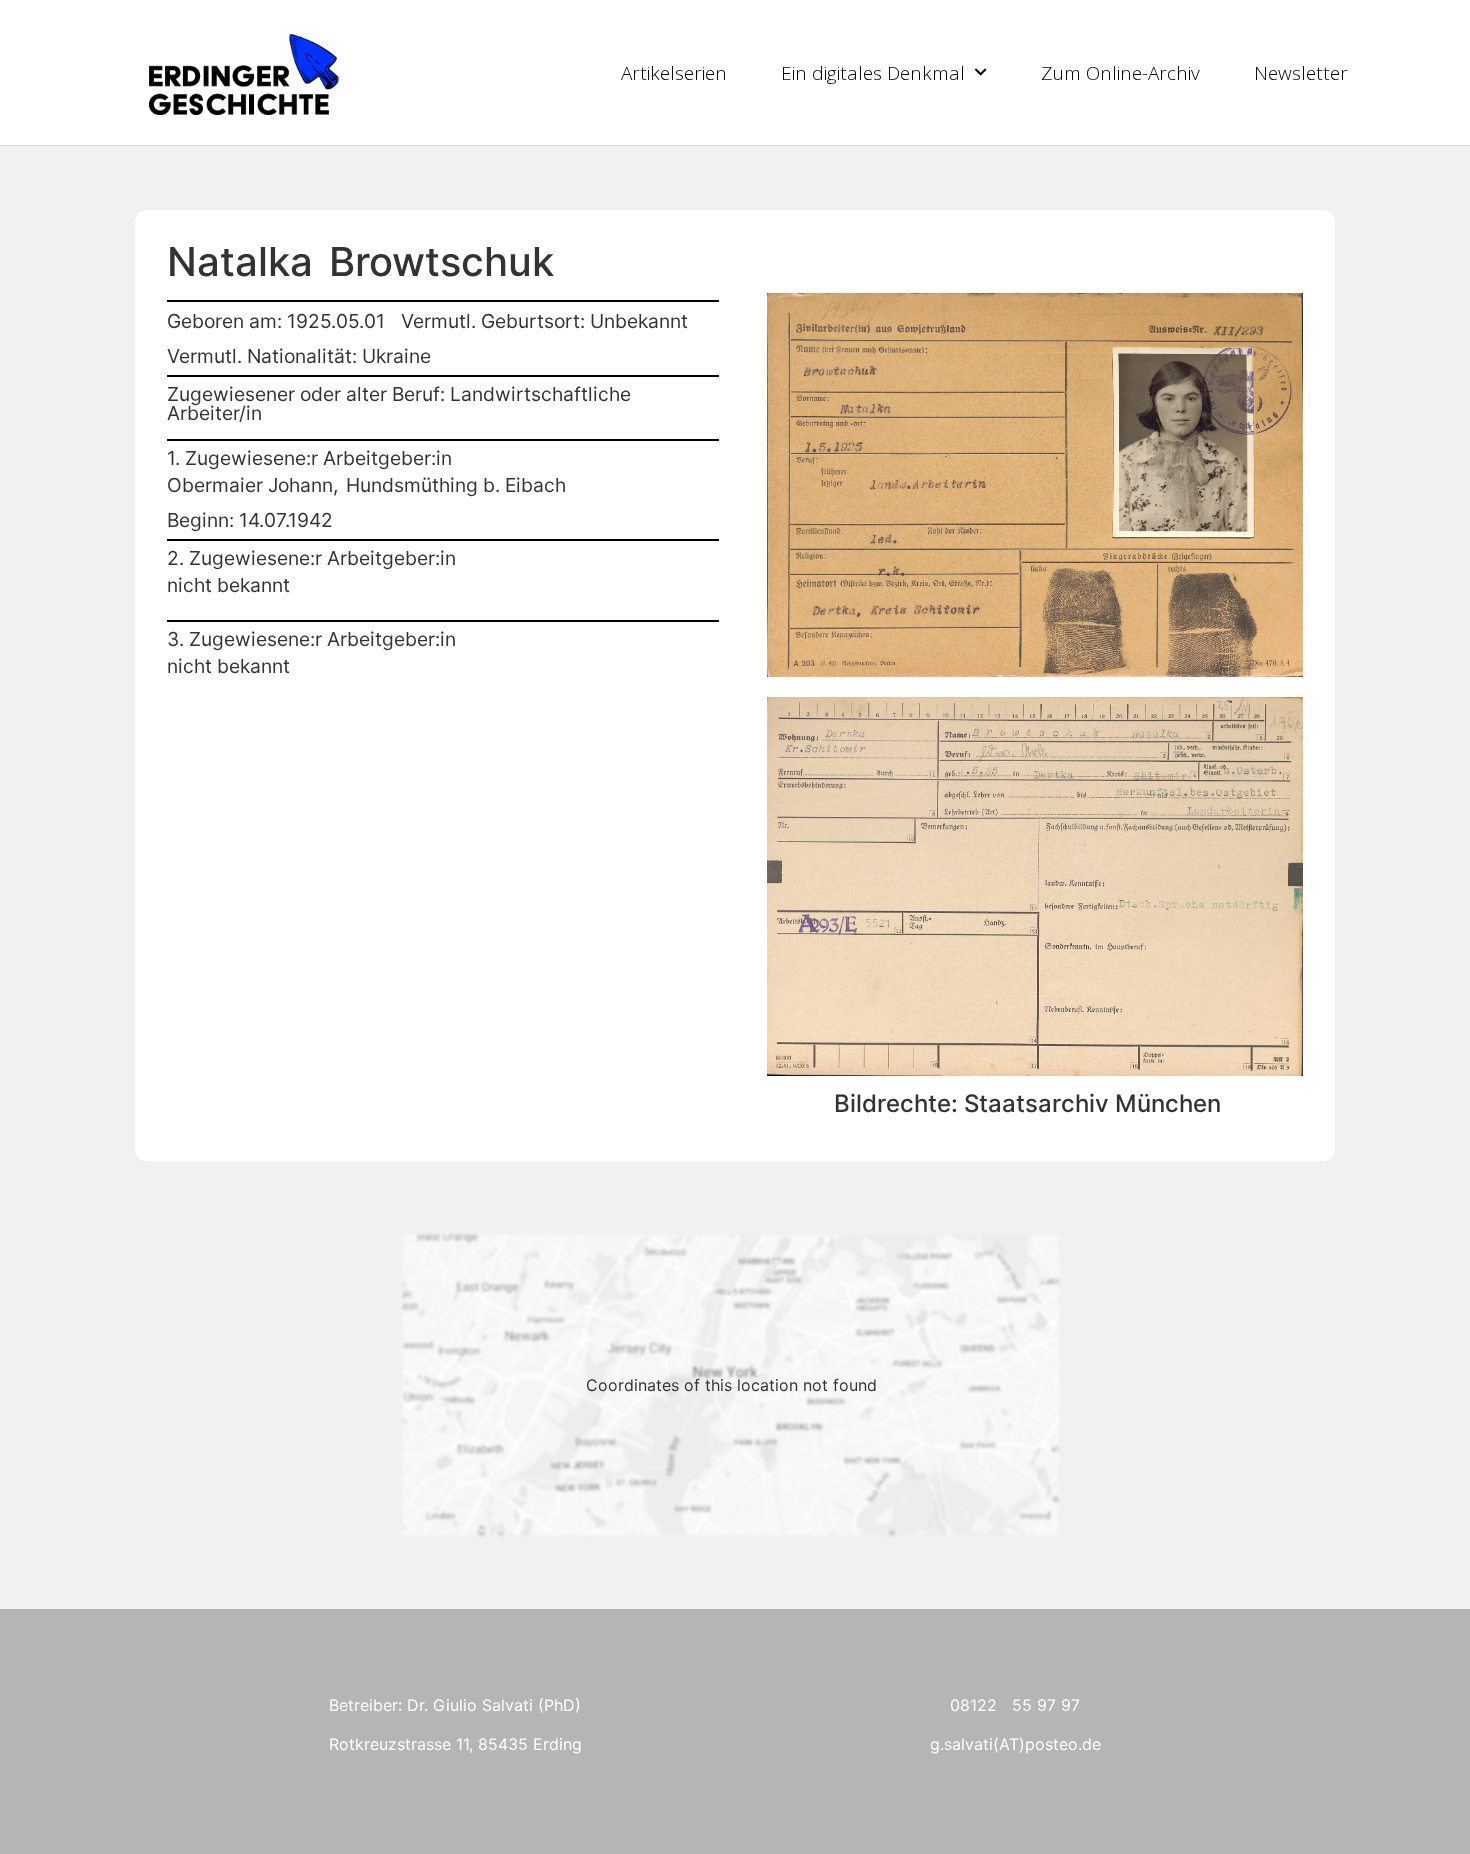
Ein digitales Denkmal (873, 73)
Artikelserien (674, 73)
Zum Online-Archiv (1120, 73)
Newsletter (1301, 73)
